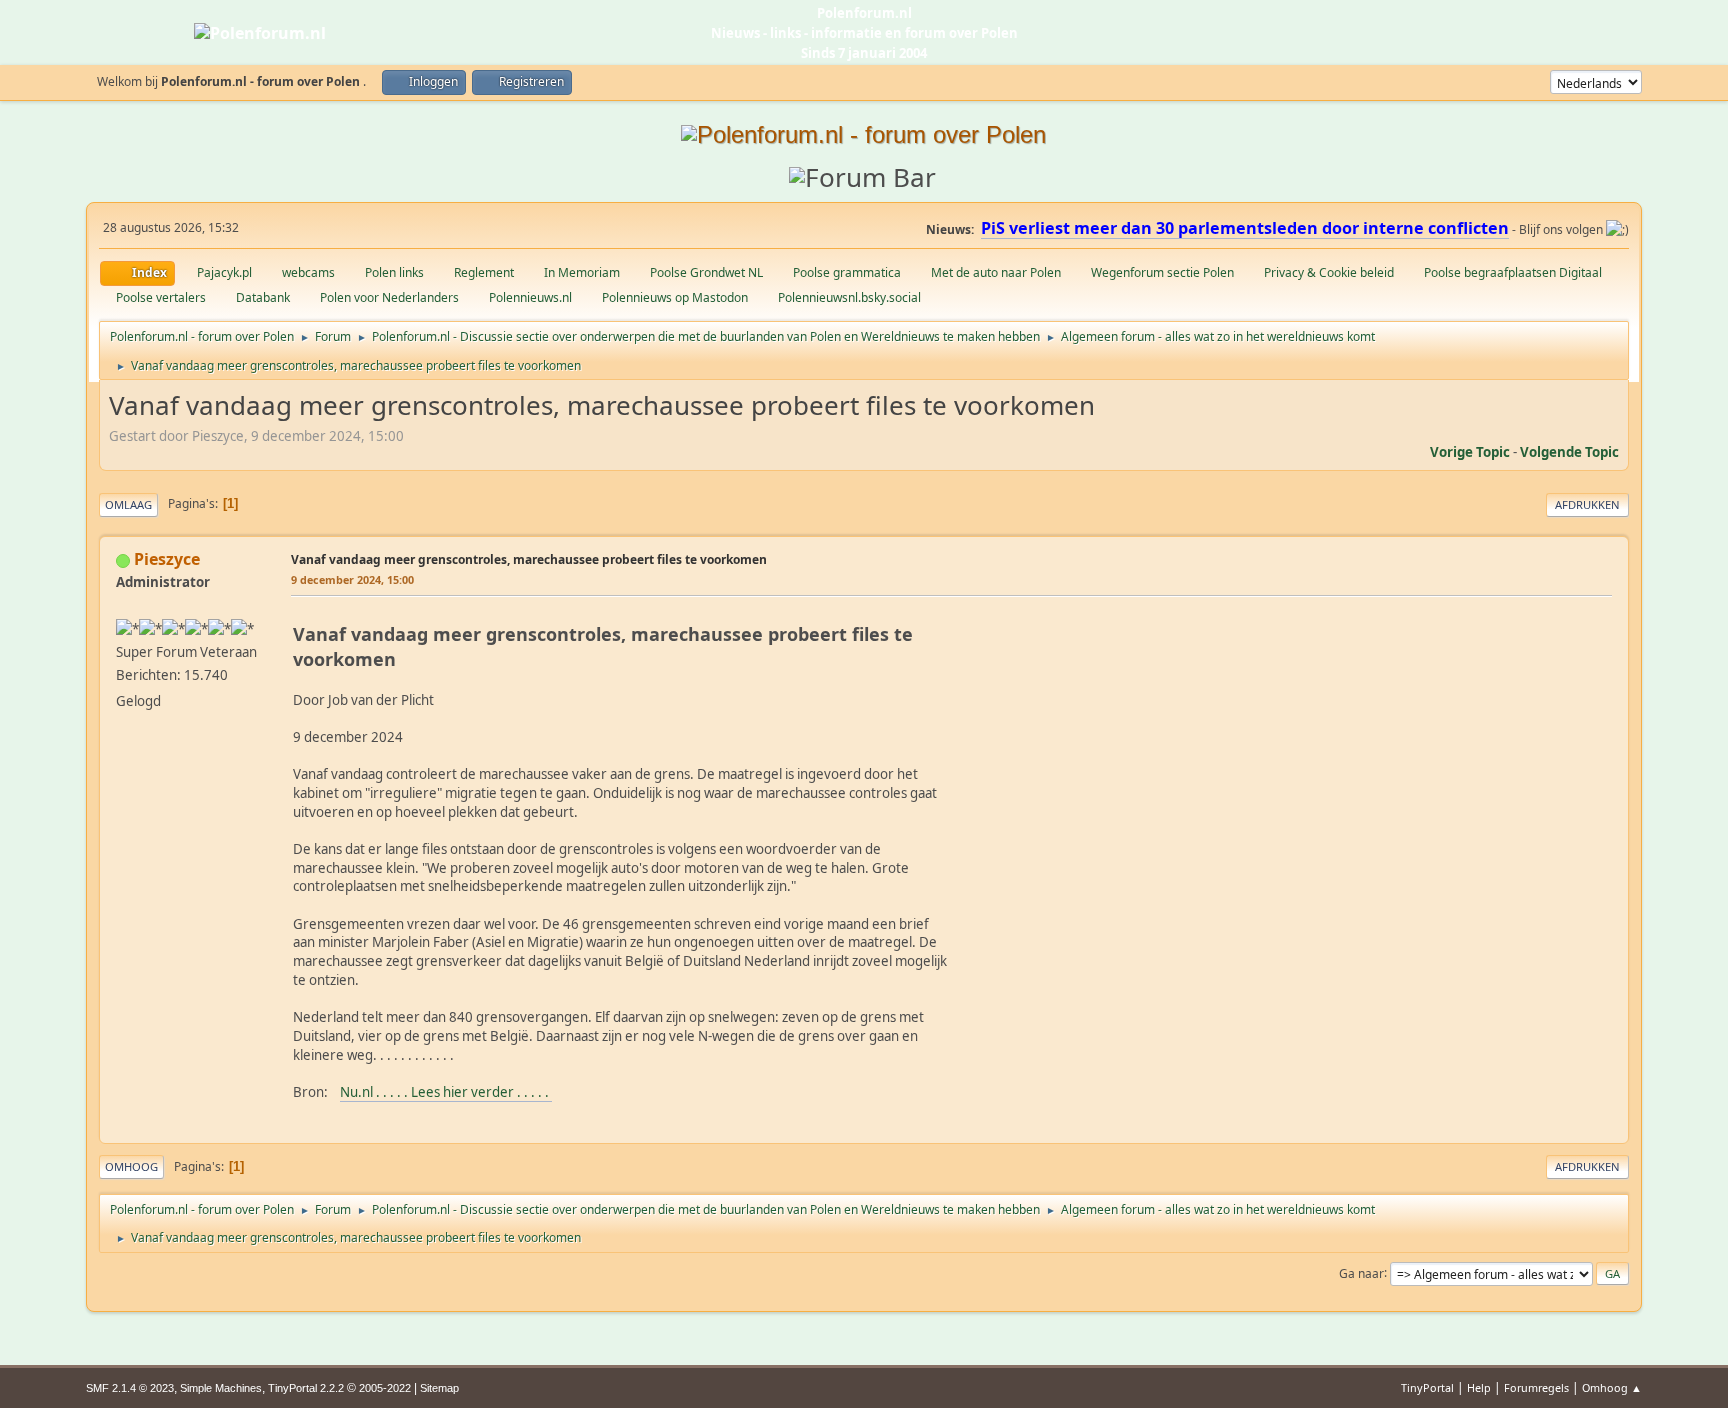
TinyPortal (1427, 1387)
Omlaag (128, 504)
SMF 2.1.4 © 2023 (130, 1388)
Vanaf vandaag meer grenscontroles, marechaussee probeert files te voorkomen (529, 559)
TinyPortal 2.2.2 (306, 1388)
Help (1479, 1387)
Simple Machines (221, 1388)
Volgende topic (1569, 452)
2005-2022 (385, 1388)
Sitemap (439, 1388)
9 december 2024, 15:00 (352, 579)
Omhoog (131, 1166)
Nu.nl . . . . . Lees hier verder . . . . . (446, 1092)
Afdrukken (1587, 504)
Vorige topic (1470, 452)
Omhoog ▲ (1612, 1387)
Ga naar (1361, 1272)
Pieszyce (167, 559)
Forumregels (1536, 1387)
